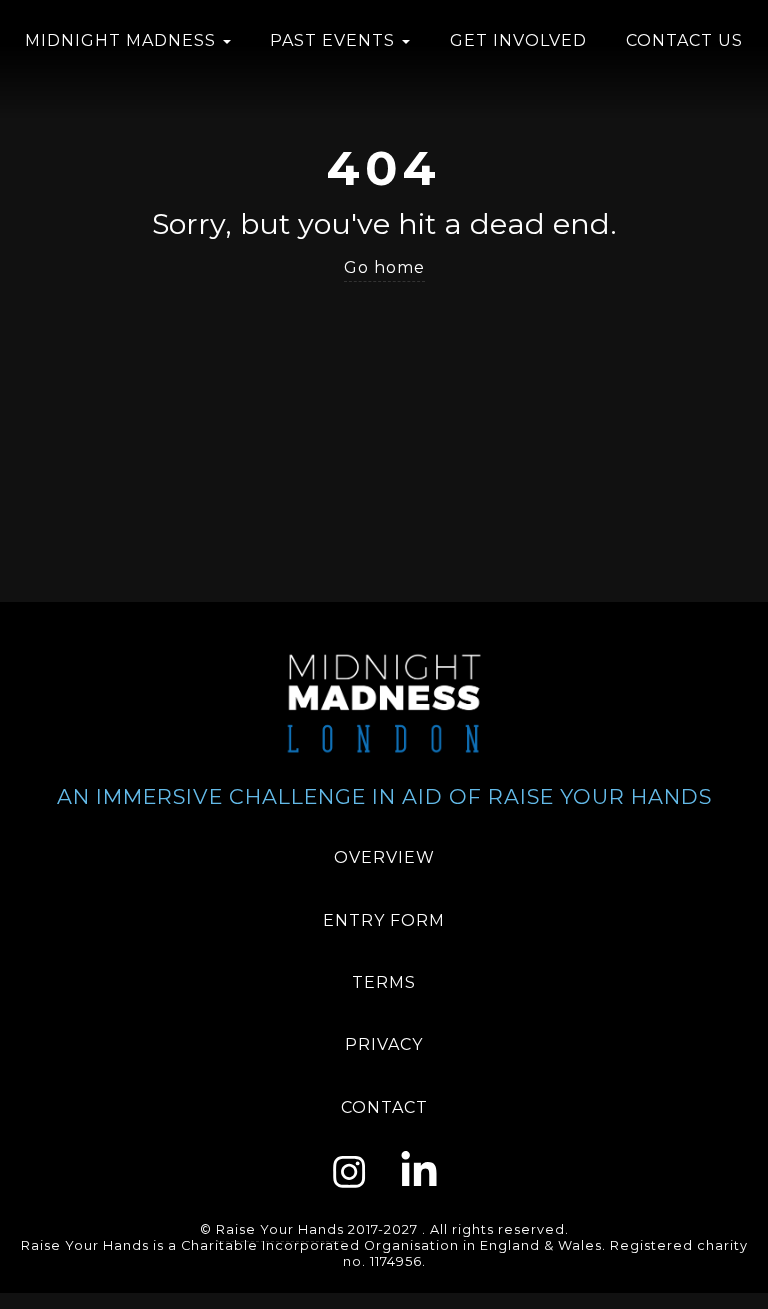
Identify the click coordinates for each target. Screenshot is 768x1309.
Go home (384, 267)
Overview (384, 857)
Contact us (684, 40)
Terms (384, 982)
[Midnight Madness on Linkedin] (419, 1168)
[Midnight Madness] (384, 702)
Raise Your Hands (280, 1229)
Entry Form (384, 920)
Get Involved (518, 40)
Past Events (335, 40)
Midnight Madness (123, 40)
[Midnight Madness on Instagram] (350, 1168)
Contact (384, 1107)
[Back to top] (748, 1287)
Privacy (384, 1044)
